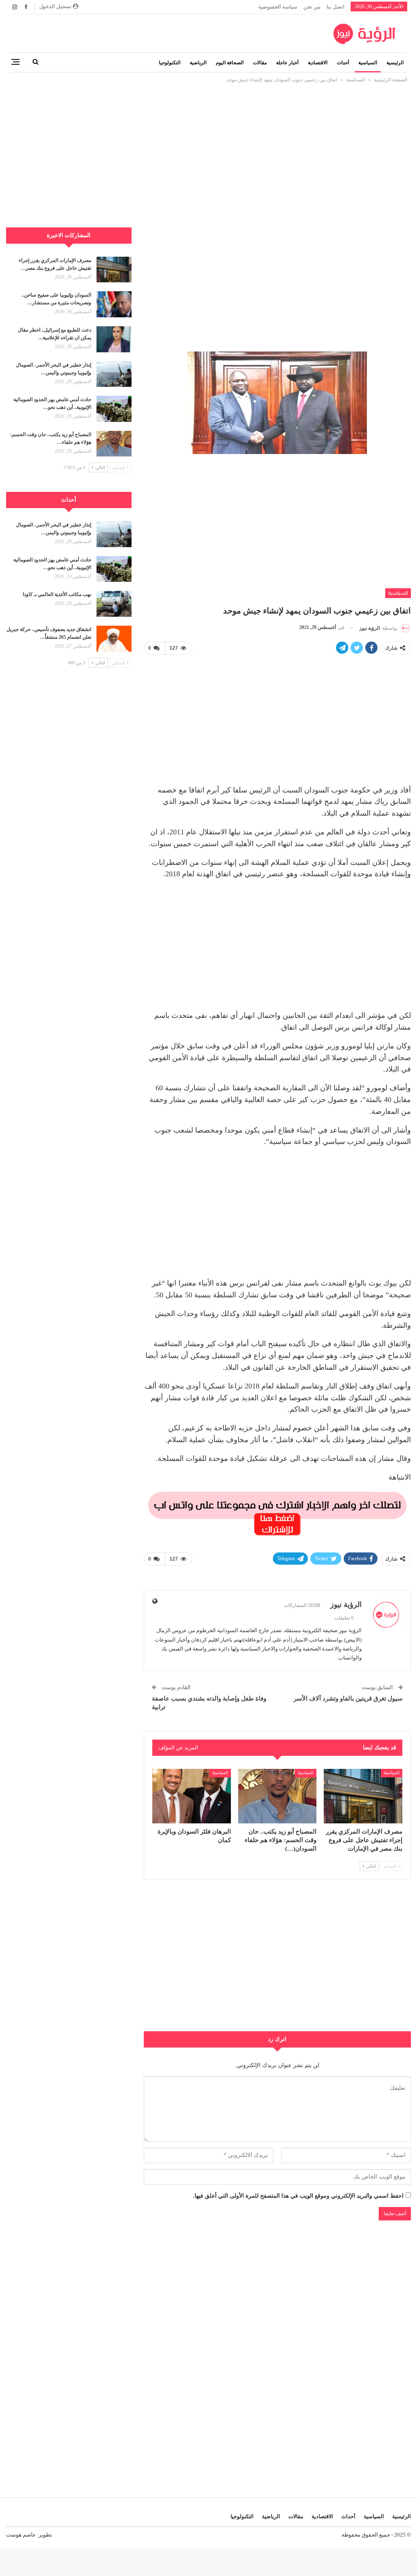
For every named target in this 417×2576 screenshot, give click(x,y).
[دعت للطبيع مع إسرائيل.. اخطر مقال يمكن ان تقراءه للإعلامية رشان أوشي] (114, 339)
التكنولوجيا (170, 63)
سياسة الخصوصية (278, 7)
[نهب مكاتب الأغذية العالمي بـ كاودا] (114, 604)
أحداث (343, 63)
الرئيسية (395, 63)
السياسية (368, 63)
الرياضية (198, 63)
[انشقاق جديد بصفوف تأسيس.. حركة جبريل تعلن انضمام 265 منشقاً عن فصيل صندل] (114, 639)
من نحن (312, 7)
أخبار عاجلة (287, 63)
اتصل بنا (336, 7)
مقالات (260, 63)
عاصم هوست (21, 2535)
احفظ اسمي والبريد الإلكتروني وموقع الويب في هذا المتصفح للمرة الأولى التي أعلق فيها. (298, 2196)
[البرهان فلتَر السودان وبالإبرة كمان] (192, 1796)
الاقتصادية (318, 63)
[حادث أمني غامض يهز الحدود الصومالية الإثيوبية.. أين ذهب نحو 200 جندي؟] (114, 409)
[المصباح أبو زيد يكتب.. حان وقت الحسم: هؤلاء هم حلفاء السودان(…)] (278, 1796)
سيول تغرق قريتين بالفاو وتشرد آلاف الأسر (348, 1698)
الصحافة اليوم (230, 63)
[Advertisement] (208, 141)
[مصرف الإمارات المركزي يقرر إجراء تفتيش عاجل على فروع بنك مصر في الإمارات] (363, 1796)
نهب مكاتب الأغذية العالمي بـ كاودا (57, 594)
